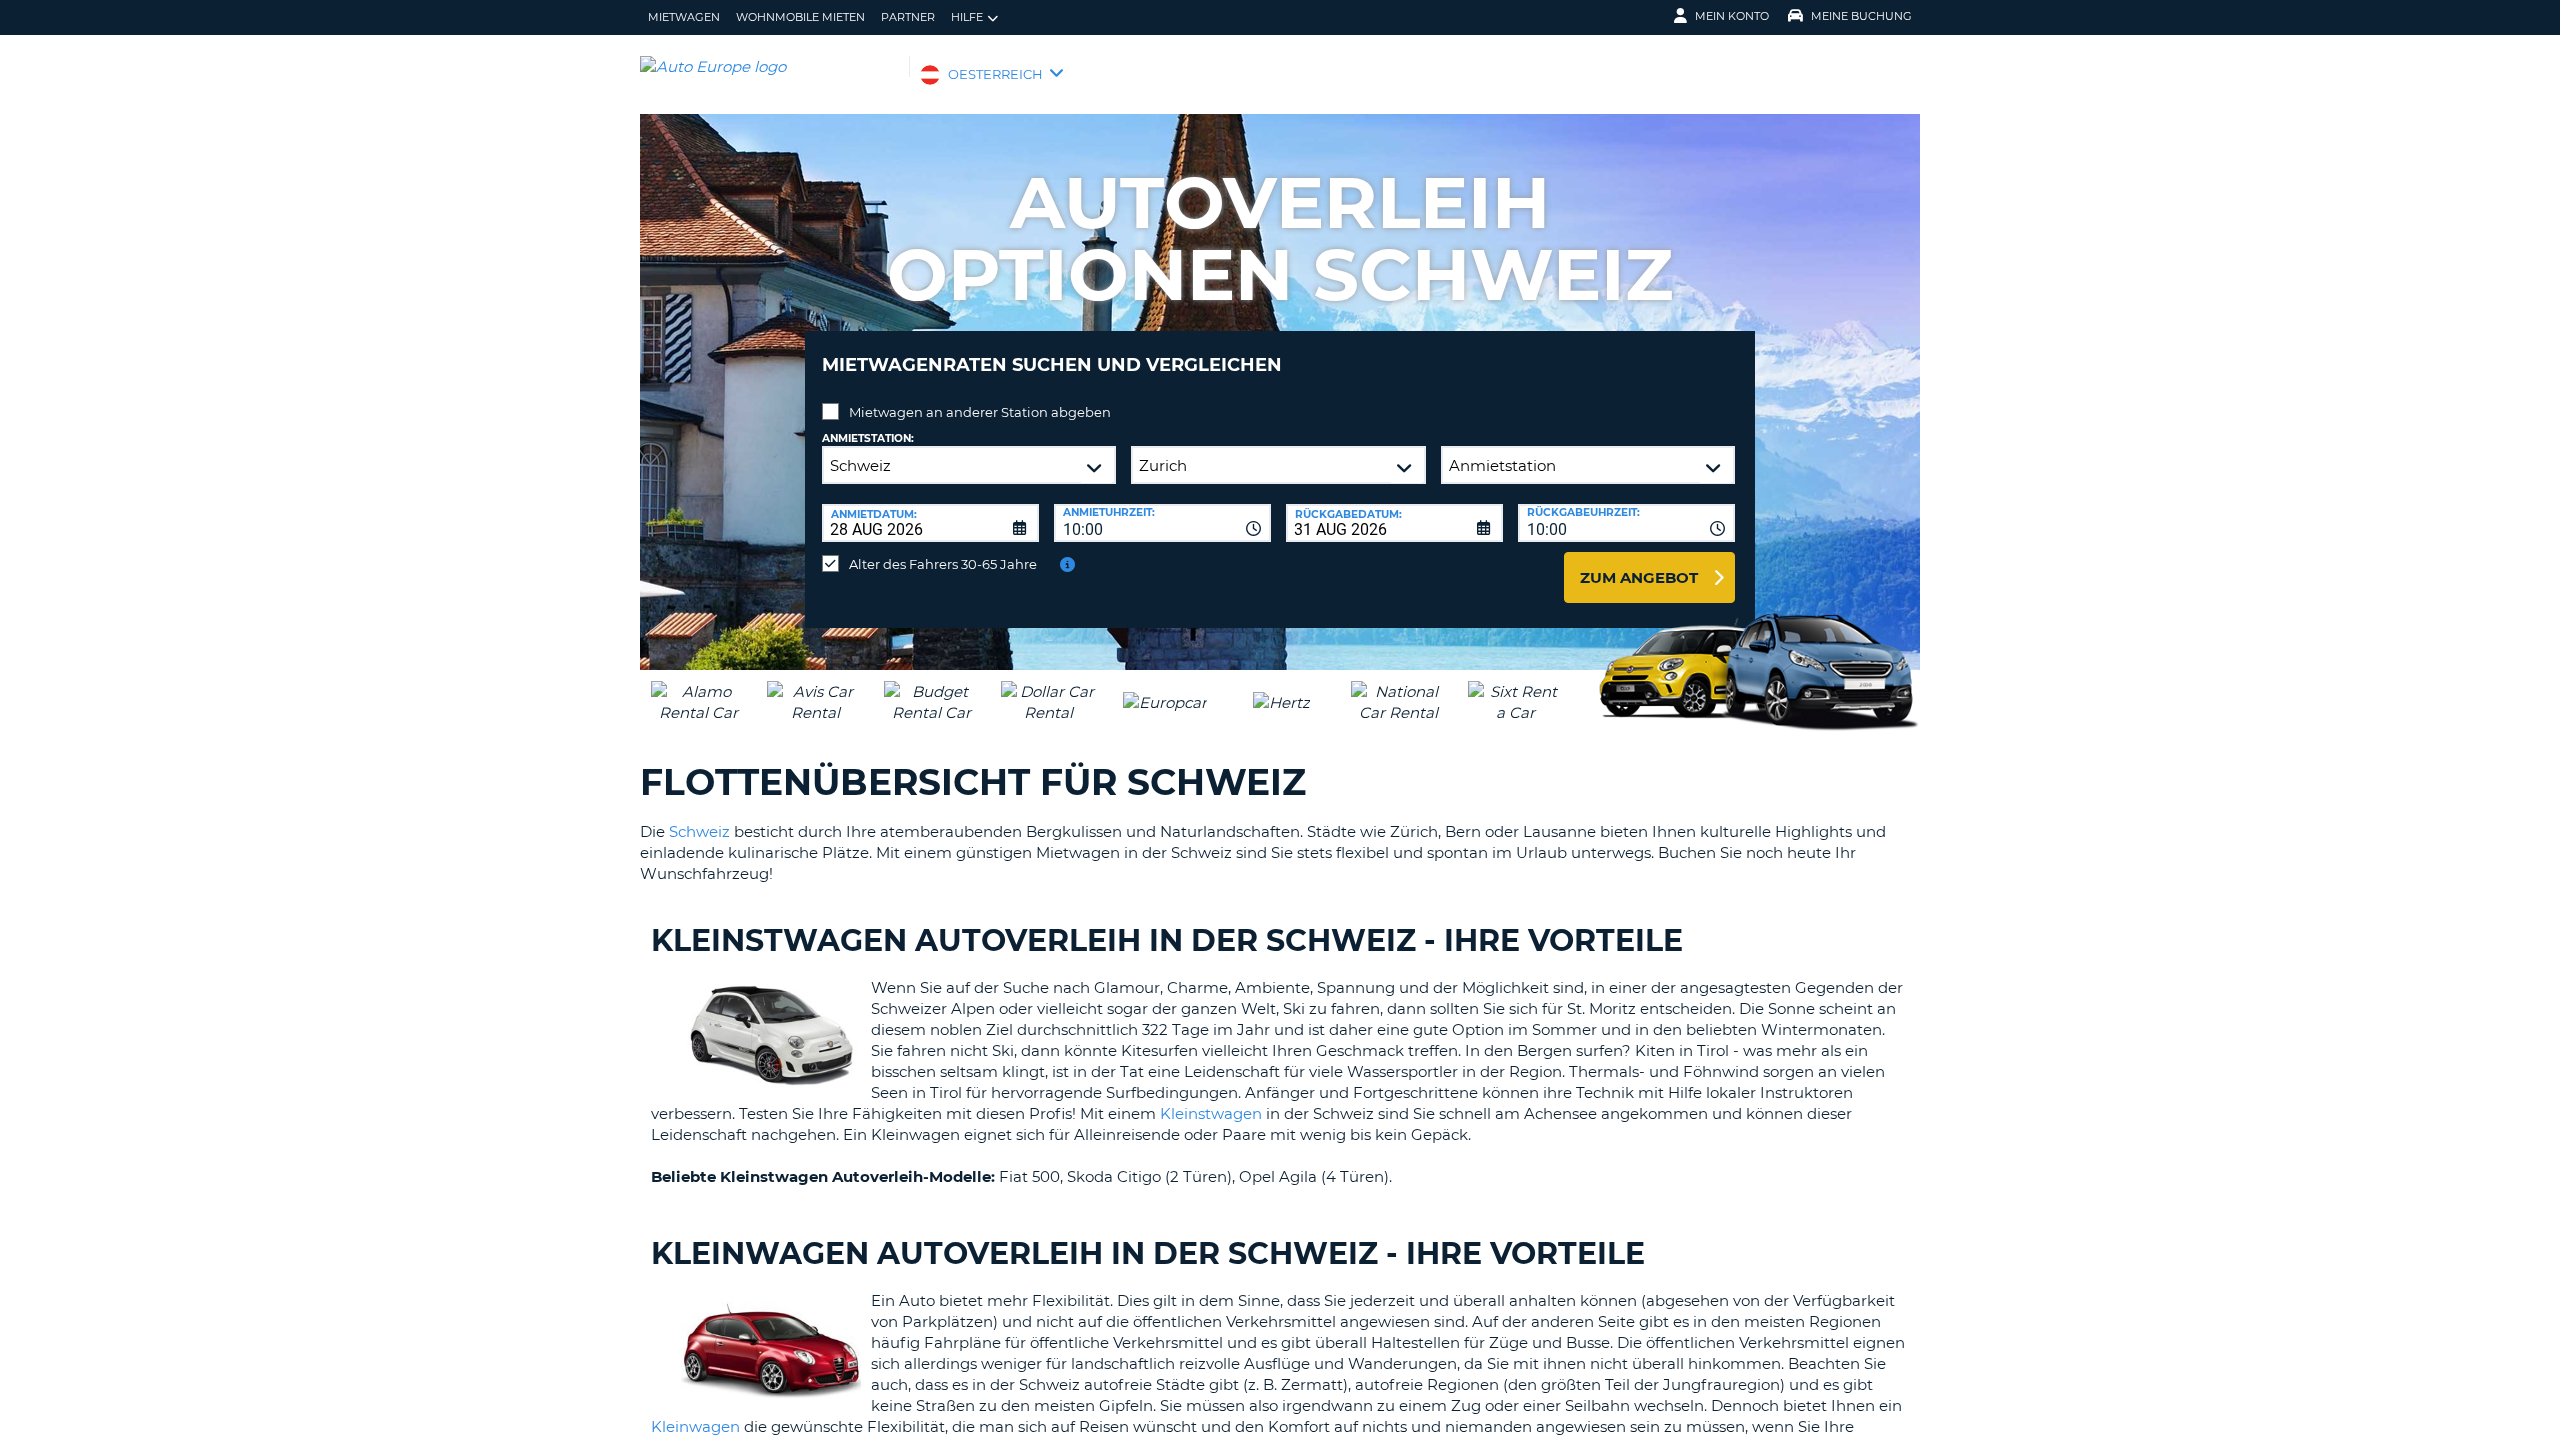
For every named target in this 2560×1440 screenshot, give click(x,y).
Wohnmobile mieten (800, 17)
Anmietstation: (868, 438)
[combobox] (1162, 523)
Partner (908, 17)
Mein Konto (1732, 16)
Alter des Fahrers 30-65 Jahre (943, 564)
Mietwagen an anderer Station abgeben (980, 412)
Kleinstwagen (1211, 1113)
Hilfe (967, 17)
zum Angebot (1639, 577)
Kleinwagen (695, 1426)
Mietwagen (684, 17)
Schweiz (699, 831)
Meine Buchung (1861, 16)
